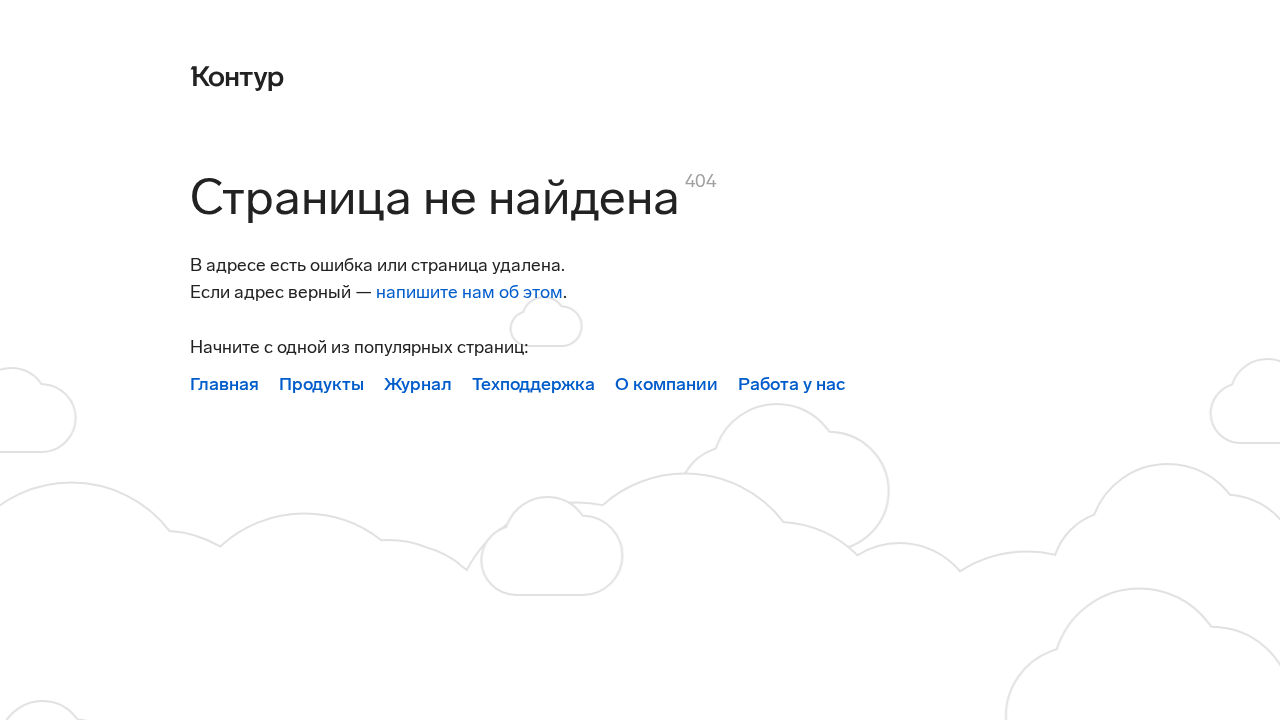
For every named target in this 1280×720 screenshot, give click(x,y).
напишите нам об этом (469, 292)
